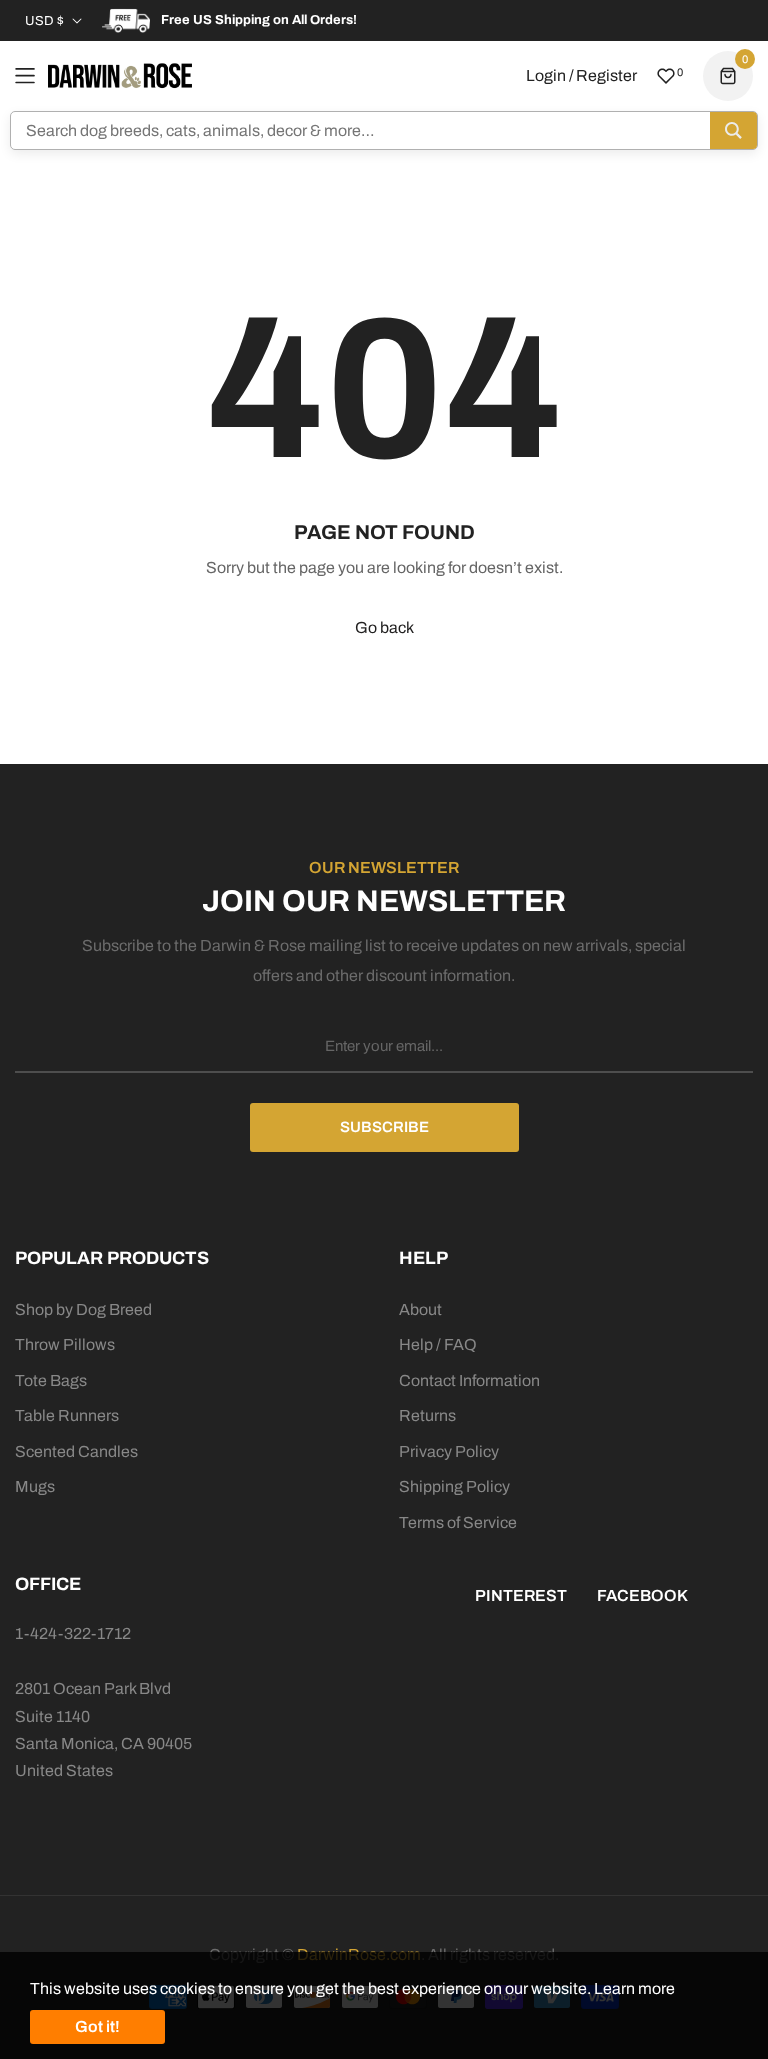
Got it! (97, 2026)
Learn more (634, 1988)
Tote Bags (51, 1380)
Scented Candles (76, 1451)
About (420, 1309)
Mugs (35, 1486)
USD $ (44, 21)
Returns (427, 1415)
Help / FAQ (438, 1344)
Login (546, 75)
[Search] (733, 130)
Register (606, 75)
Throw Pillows (65, 1344)
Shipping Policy (454, 1486)
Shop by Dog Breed (83, 1309)
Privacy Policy (449, 1451)
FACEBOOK (642, 1595)
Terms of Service (458, 1522)
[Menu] (25, 76)
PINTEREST (521, 1595)
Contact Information (469, 1380)
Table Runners (67, 1415)
